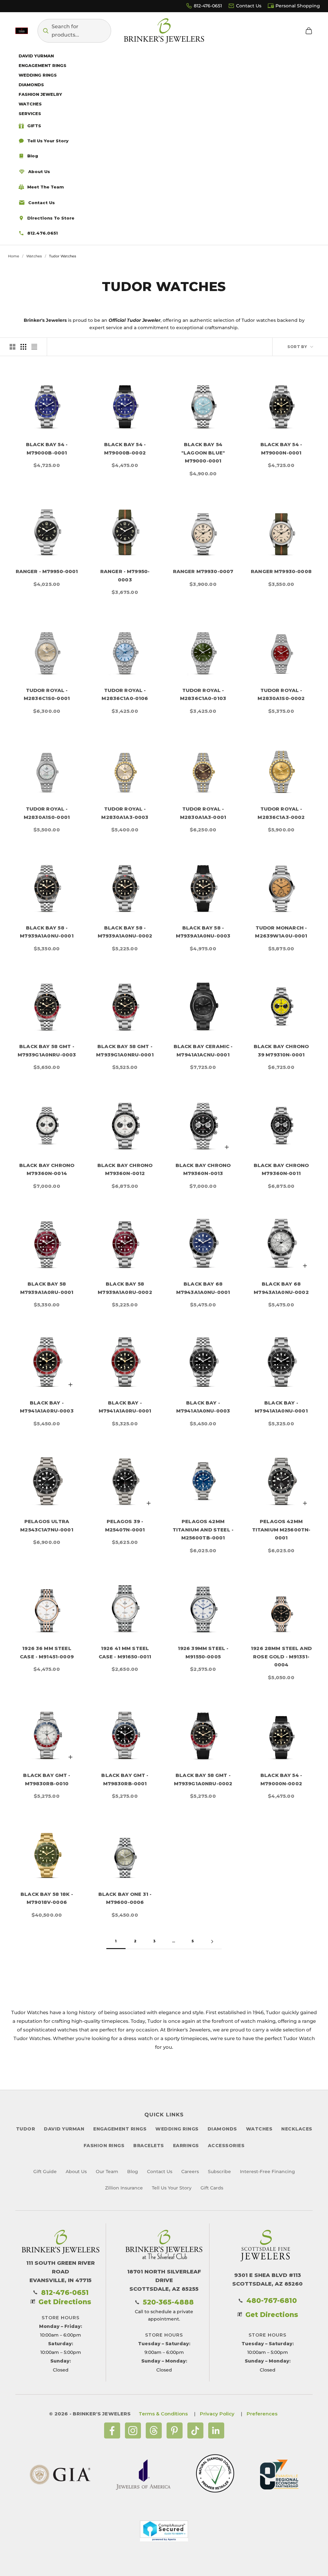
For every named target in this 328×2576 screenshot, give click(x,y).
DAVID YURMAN (64, 2129)
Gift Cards (212, 2188)
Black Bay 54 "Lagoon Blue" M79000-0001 (203, 453)
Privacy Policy (217, 2414)
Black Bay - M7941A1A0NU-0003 (203, 1407)
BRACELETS (149, 2146)
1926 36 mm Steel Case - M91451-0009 (47, 1652)
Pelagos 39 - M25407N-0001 (125, 1526)
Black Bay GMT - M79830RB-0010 (47, 1779)
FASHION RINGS (104, 2146)
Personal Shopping (298, 6)
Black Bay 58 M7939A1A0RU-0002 (125, 1288)
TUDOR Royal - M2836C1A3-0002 (281, 813)
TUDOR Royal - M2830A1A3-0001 (203, 813)
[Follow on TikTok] (195, 2430)
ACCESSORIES (226, 2146)
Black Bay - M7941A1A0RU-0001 (125, 1407)
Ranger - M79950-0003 (125, 575)
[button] (74, 31)
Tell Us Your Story (172, 2188)
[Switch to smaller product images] (23, 347)
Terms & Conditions (163, 2414)
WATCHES (259, 2129)
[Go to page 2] (212, 1942)
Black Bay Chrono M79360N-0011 (281, 1169)
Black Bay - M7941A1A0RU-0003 (47, 1407)
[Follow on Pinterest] (175, 2430)
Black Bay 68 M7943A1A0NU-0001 (203, 1288)
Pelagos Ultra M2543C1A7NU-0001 (47, 1526)
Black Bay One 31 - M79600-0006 (125, 1898)
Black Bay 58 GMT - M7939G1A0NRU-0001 (125, 1050)
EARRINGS (186, 2146)
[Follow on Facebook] (112, 2430)
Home (14, 256)
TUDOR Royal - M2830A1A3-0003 (125, 813)
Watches (34, 256)
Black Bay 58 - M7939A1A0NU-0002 (125, 932)
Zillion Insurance (124, 2188)
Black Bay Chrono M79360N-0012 (125, 1169)
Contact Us (249, 6)
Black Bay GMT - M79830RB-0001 (125, 1779)
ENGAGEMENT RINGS (120, 2129)
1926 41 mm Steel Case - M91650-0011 (125, 1652)
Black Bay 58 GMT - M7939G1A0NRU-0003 (47, 1050)
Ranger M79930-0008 (281, 571)
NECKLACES (297, 2129)
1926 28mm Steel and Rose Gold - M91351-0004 (281, 1656)
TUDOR (26, 2129)
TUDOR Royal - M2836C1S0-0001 (47, 694)
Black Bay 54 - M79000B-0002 (125, 449)
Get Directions (65, 2302)
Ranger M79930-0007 (203, 571)
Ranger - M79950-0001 (47, 571)
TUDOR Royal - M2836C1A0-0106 (125, 694)
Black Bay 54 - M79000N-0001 (281, 449)
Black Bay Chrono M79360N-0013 (203, 1169)
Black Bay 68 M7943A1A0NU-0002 (281, 1288)
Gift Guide (45, 2172)
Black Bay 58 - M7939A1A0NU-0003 (203, 932)
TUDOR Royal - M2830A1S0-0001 (47, 813)
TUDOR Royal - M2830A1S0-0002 (281, 694)
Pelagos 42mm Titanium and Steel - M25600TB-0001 (203, 1530)
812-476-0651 (208, 6)
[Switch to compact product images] (34, 347)
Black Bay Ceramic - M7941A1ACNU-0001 (203, 1050)
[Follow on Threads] (154, 2430)
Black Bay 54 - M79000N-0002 (281, 1779)
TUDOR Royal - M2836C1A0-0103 (203, 694)
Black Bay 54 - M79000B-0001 (47, 449)
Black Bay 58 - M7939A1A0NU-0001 (47, 932)
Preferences (262, 2414)
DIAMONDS (222, 2129)
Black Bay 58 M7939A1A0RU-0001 (47, 1288)
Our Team (107, 2172)
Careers (190, 2172)
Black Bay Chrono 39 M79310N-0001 (281, 1050)
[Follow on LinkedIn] (216, 2430)
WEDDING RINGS (177, 2129)
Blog (133, 2172)
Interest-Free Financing (267, 2172)
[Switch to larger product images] (12, 347)
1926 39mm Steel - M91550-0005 (203, 1652)
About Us (76, 2172)
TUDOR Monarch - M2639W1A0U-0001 (281, 932)
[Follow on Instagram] (133, 2430)
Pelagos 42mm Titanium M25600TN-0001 (281, 1530)
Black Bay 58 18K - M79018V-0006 (47, 1898)
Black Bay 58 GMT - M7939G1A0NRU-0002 (203, 1779)
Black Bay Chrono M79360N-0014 (47, 1169)
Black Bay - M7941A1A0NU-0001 (281, 1407)
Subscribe (219, 2172)
